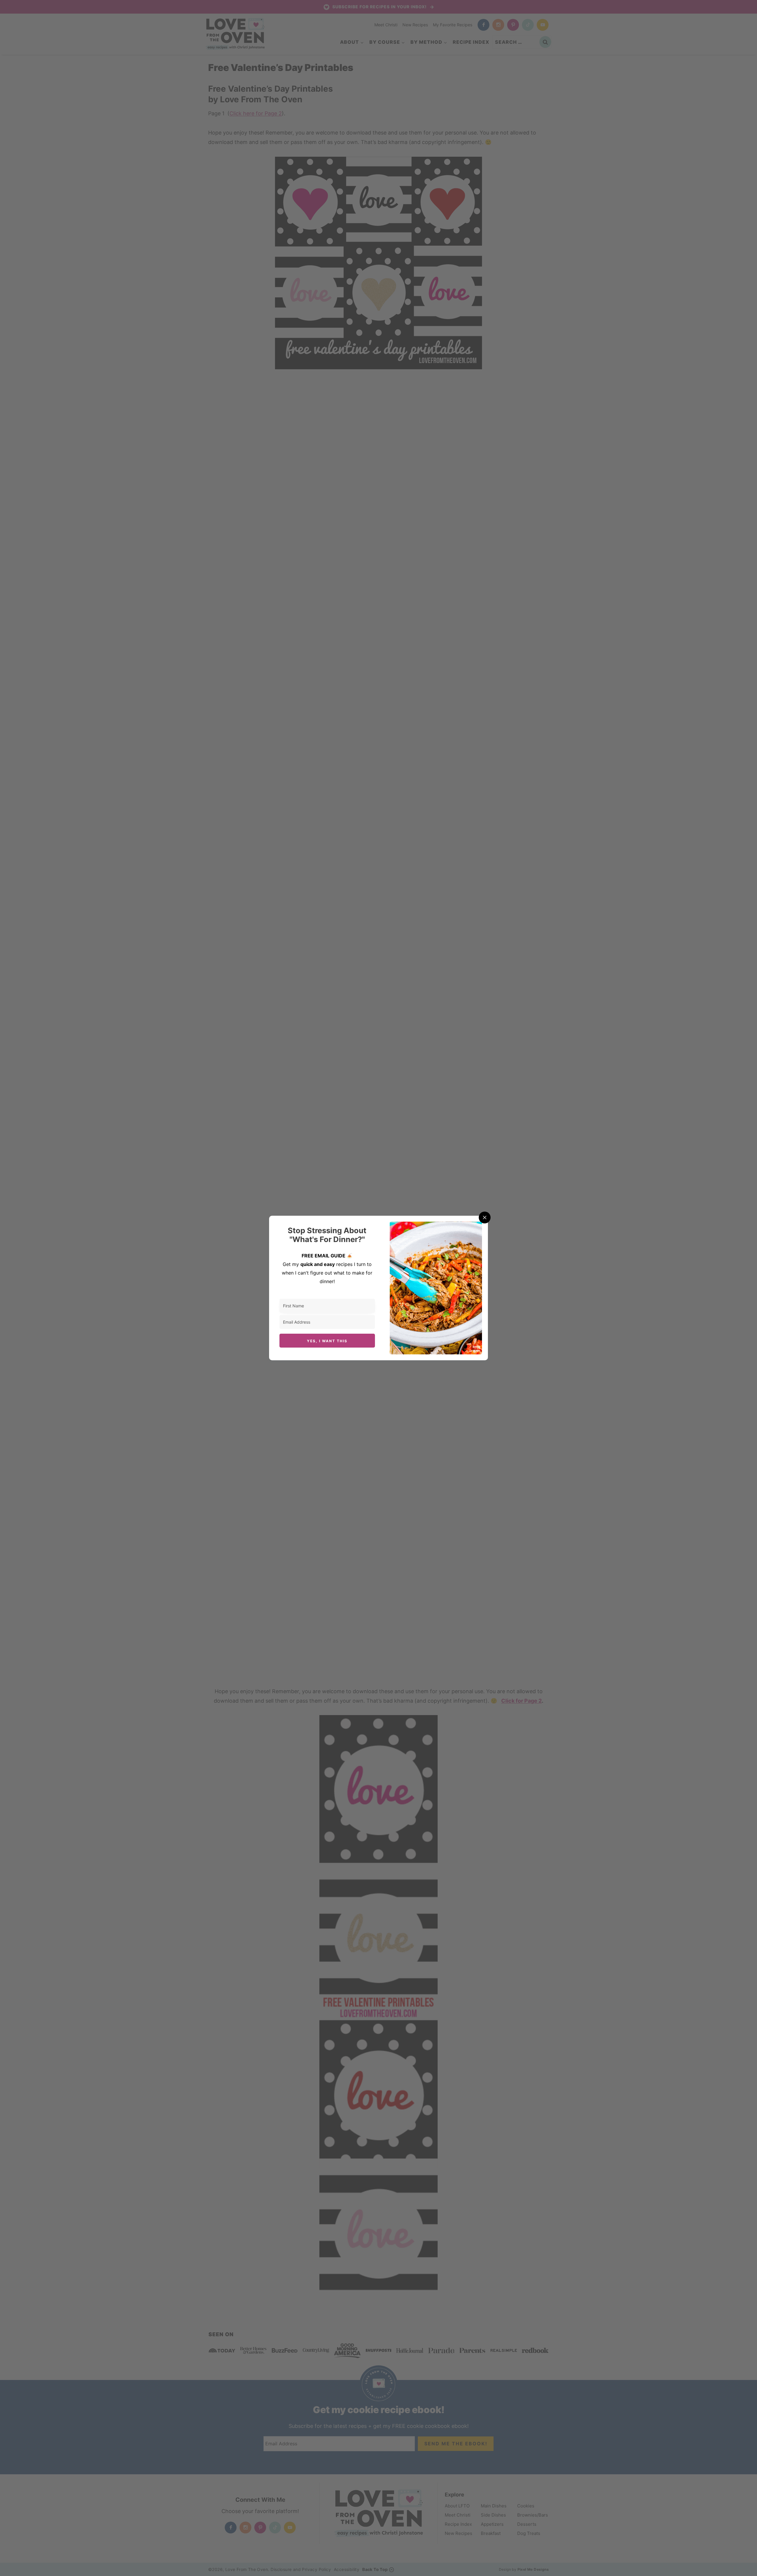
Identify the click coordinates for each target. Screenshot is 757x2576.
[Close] (485, 1217)
